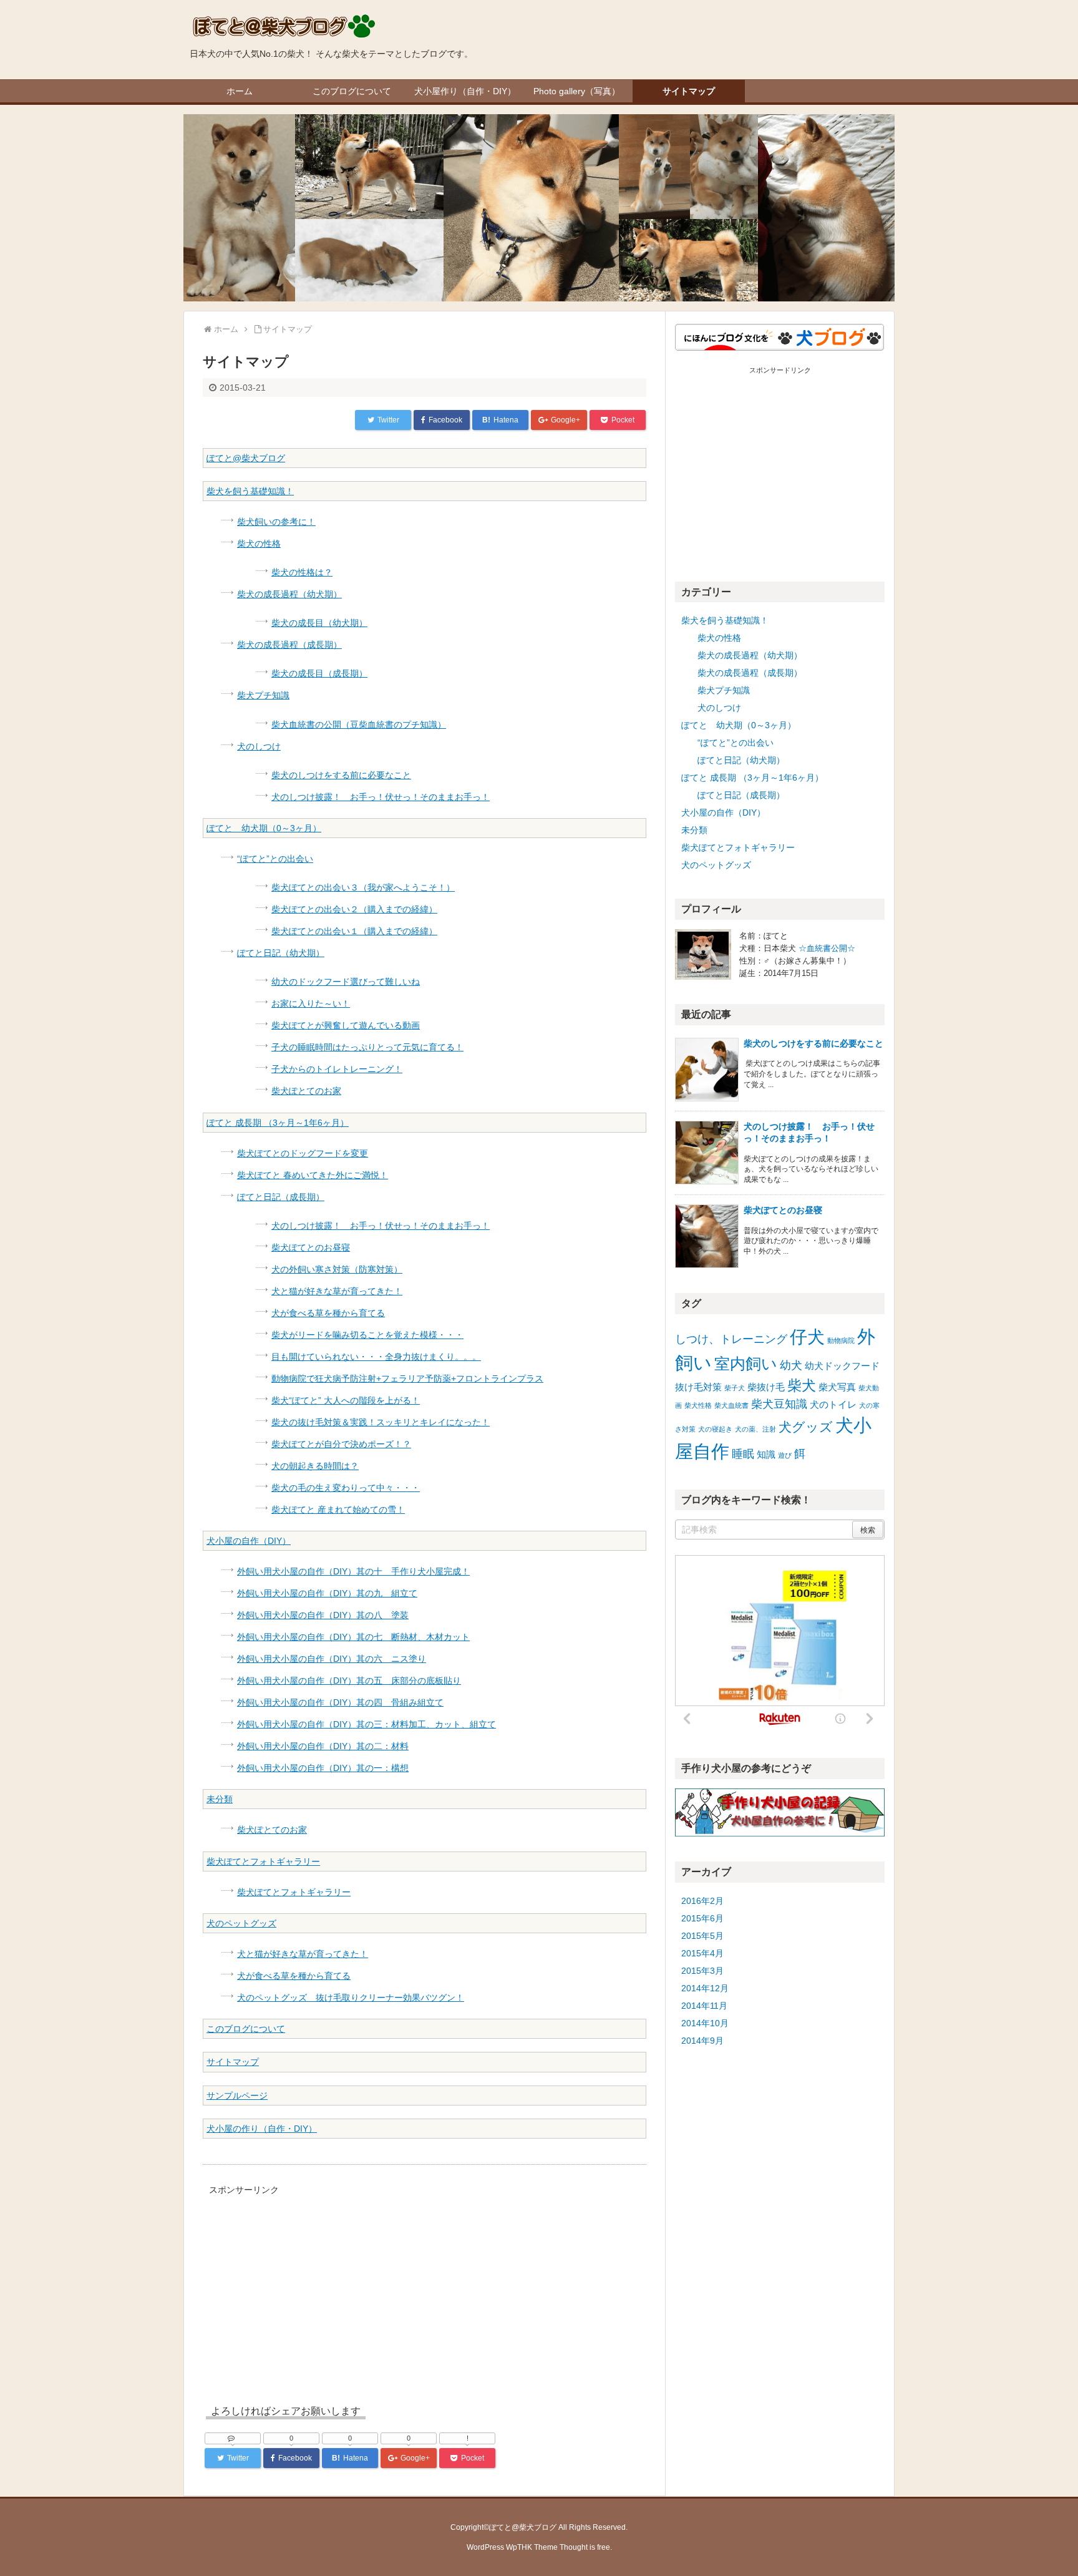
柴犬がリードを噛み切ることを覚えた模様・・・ (367, 1335)
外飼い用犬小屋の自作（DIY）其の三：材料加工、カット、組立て (367, 1724)
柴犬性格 (698, 1405)
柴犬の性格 (259, 544)
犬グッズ (806, 1427)
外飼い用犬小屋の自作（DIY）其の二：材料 (323, 1746)
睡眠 (743, 1454)
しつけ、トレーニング (731, 1339)
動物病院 (841, 1340)
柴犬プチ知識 (263, 695)
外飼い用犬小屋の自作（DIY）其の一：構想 (323, 1768)
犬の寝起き (715, 1429)
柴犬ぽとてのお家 (306, 1091)
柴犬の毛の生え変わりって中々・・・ (346, 1488)
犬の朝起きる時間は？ (315, 1466)
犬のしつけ (259, 746)
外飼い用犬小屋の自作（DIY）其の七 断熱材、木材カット (353, 1637)
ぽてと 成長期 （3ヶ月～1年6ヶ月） (278, 1123)
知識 (766, 1454)
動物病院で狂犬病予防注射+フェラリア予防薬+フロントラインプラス (407, 1378)
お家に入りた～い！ (311, 1003)
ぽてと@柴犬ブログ (246, 458)
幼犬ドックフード (842, 1366)
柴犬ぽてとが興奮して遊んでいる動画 (346, 1025)
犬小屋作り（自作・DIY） (465, 91)
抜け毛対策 (698, 1387)
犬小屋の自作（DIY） (249, 1541)
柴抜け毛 (766, 1387)
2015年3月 (702, 1971)
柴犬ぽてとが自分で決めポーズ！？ (341, 1444)
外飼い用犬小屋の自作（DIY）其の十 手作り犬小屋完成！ (353, 1571)
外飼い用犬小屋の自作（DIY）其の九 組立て (327, 1593)
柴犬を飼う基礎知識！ (250, 491)
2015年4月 (702, 1953)
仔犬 (807, 1337)
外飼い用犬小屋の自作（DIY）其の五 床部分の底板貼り (349, 1681)
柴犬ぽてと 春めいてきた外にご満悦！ (313, 1175)
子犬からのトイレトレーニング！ (337, 1069)
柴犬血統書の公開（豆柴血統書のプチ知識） (359, 724)
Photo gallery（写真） (577, 91)
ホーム (240, 91)
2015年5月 (702, 1936)
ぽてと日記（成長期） (281, 1197)
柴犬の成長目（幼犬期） (319, 623)
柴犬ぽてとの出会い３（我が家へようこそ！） (363, 887)
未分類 (220, 1799)
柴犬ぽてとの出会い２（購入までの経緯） (354, 909)
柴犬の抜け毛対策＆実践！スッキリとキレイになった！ (381, 1422)
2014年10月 (705, 2023)
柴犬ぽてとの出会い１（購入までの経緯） (354, 931)
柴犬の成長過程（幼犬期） (289, 594)
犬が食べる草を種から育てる (328, 1313)
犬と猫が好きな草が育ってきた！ (337, 1291)
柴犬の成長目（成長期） (319, 673)
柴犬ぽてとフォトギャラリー (263, 1861)
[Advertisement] (308, 2286)
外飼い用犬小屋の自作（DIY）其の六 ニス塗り (332, 1659)
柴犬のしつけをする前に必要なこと (341, 775)
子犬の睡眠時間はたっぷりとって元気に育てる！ (367, 1047)
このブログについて (352, 91)
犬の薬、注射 (755, 1429)
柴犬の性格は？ (302, 572)
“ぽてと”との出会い (275, 859)
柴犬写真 (837, 1387)
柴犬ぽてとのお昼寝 (311, 1247)
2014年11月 (704, 2006)
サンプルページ (237, 2095)
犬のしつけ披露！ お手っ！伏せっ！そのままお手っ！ (381, 797)
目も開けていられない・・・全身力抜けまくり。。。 (376, 1357)
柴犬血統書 (731, 1405)
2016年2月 (702, 1901)
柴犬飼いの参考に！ (276, 522)
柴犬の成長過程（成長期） (289, 645)
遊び (785, 1455)
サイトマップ (689, 91)
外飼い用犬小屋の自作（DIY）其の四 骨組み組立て (340, 1702)
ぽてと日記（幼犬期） (281, 953)
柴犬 (802, 1385)
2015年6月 (702, 1918)
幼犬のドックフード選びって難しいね (346, 982)
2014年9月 (702, 2041)
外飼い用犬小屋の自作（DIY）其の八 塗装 (323, 1615)
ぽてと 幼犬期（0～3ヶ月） (264, 828)
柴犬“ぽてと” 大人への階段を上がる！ (346, 1400)
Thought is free (585, 2547)
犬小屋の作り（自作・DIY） (262, 2129)
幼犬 (791, 1365)
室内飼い (746, 1364)
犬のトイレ (833, 1404)
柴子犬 (735, 1388)
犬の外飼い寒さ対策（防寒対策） (337, 1269)
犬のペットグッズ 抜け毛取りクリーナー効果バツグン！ (351, 1998)
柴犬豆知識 (779, 1404)
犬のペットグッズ (241, 1923)
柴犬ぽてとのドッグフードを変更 (303, 1153)
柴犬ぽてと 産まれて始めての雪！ (338, 1510)
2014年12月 (705, 1988)
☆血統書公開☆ (827, 948)
